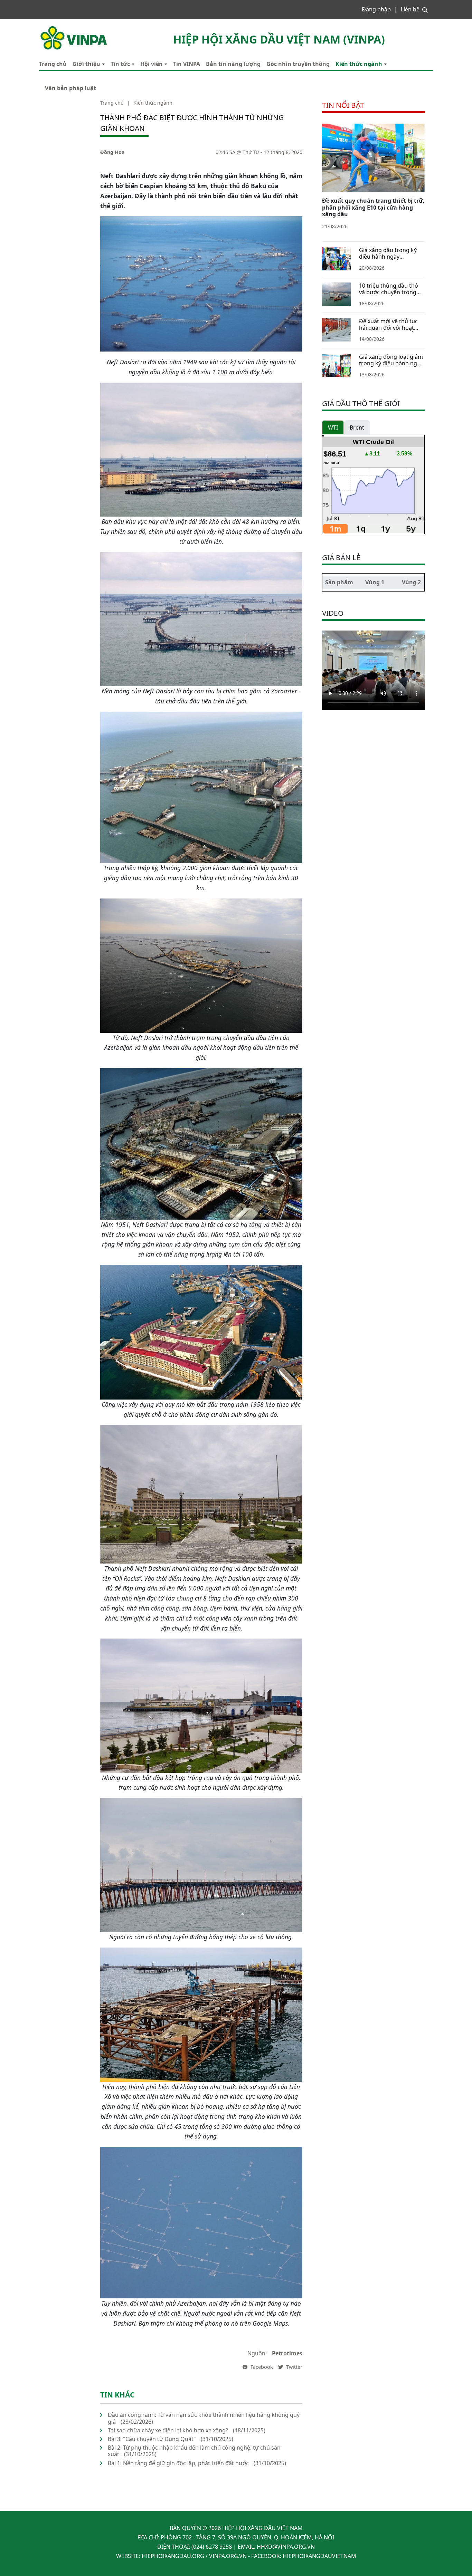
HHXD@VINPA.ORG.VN (286, 2547)
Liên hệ (410, 9)
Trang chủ (53, 64)
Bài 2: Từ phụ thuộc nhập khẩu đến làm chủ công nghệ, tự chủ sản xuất (194, 2451)
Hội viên (152, 64)
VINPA (47, 28)
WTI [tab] (333, 427)
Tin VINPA (187, 64)
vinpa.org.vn (228, 2556)
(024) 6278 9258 (212, 2547)
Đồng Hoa (112, 152)
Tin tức (120, 64)
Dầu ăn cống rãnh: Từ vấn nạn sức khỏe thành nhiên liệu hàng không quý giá (204, 2418)
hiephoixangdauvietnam (319, 2556)
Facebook (261, 2367)
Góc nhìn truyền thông (298, 64)
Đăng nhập (376, 9)
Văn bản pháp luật (70, 88)
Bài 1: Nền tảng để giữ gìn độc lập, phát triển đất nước (178, 2463)
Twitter (294, 2367)
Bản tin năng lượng (233, 64)
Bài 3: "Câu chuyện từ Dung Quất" (152, 2439)
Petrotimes (287, 2353)
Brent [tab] (357, 427)
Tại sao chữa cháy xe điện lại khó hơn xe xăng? (168, 2430)
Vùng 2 (411, 582)
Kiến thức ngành (359, 64)
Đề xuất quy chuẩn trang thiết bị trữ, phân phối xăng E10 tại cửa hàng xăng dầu (373, 207)
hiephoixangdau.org (173, 2556)
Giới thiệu (86, 64)
